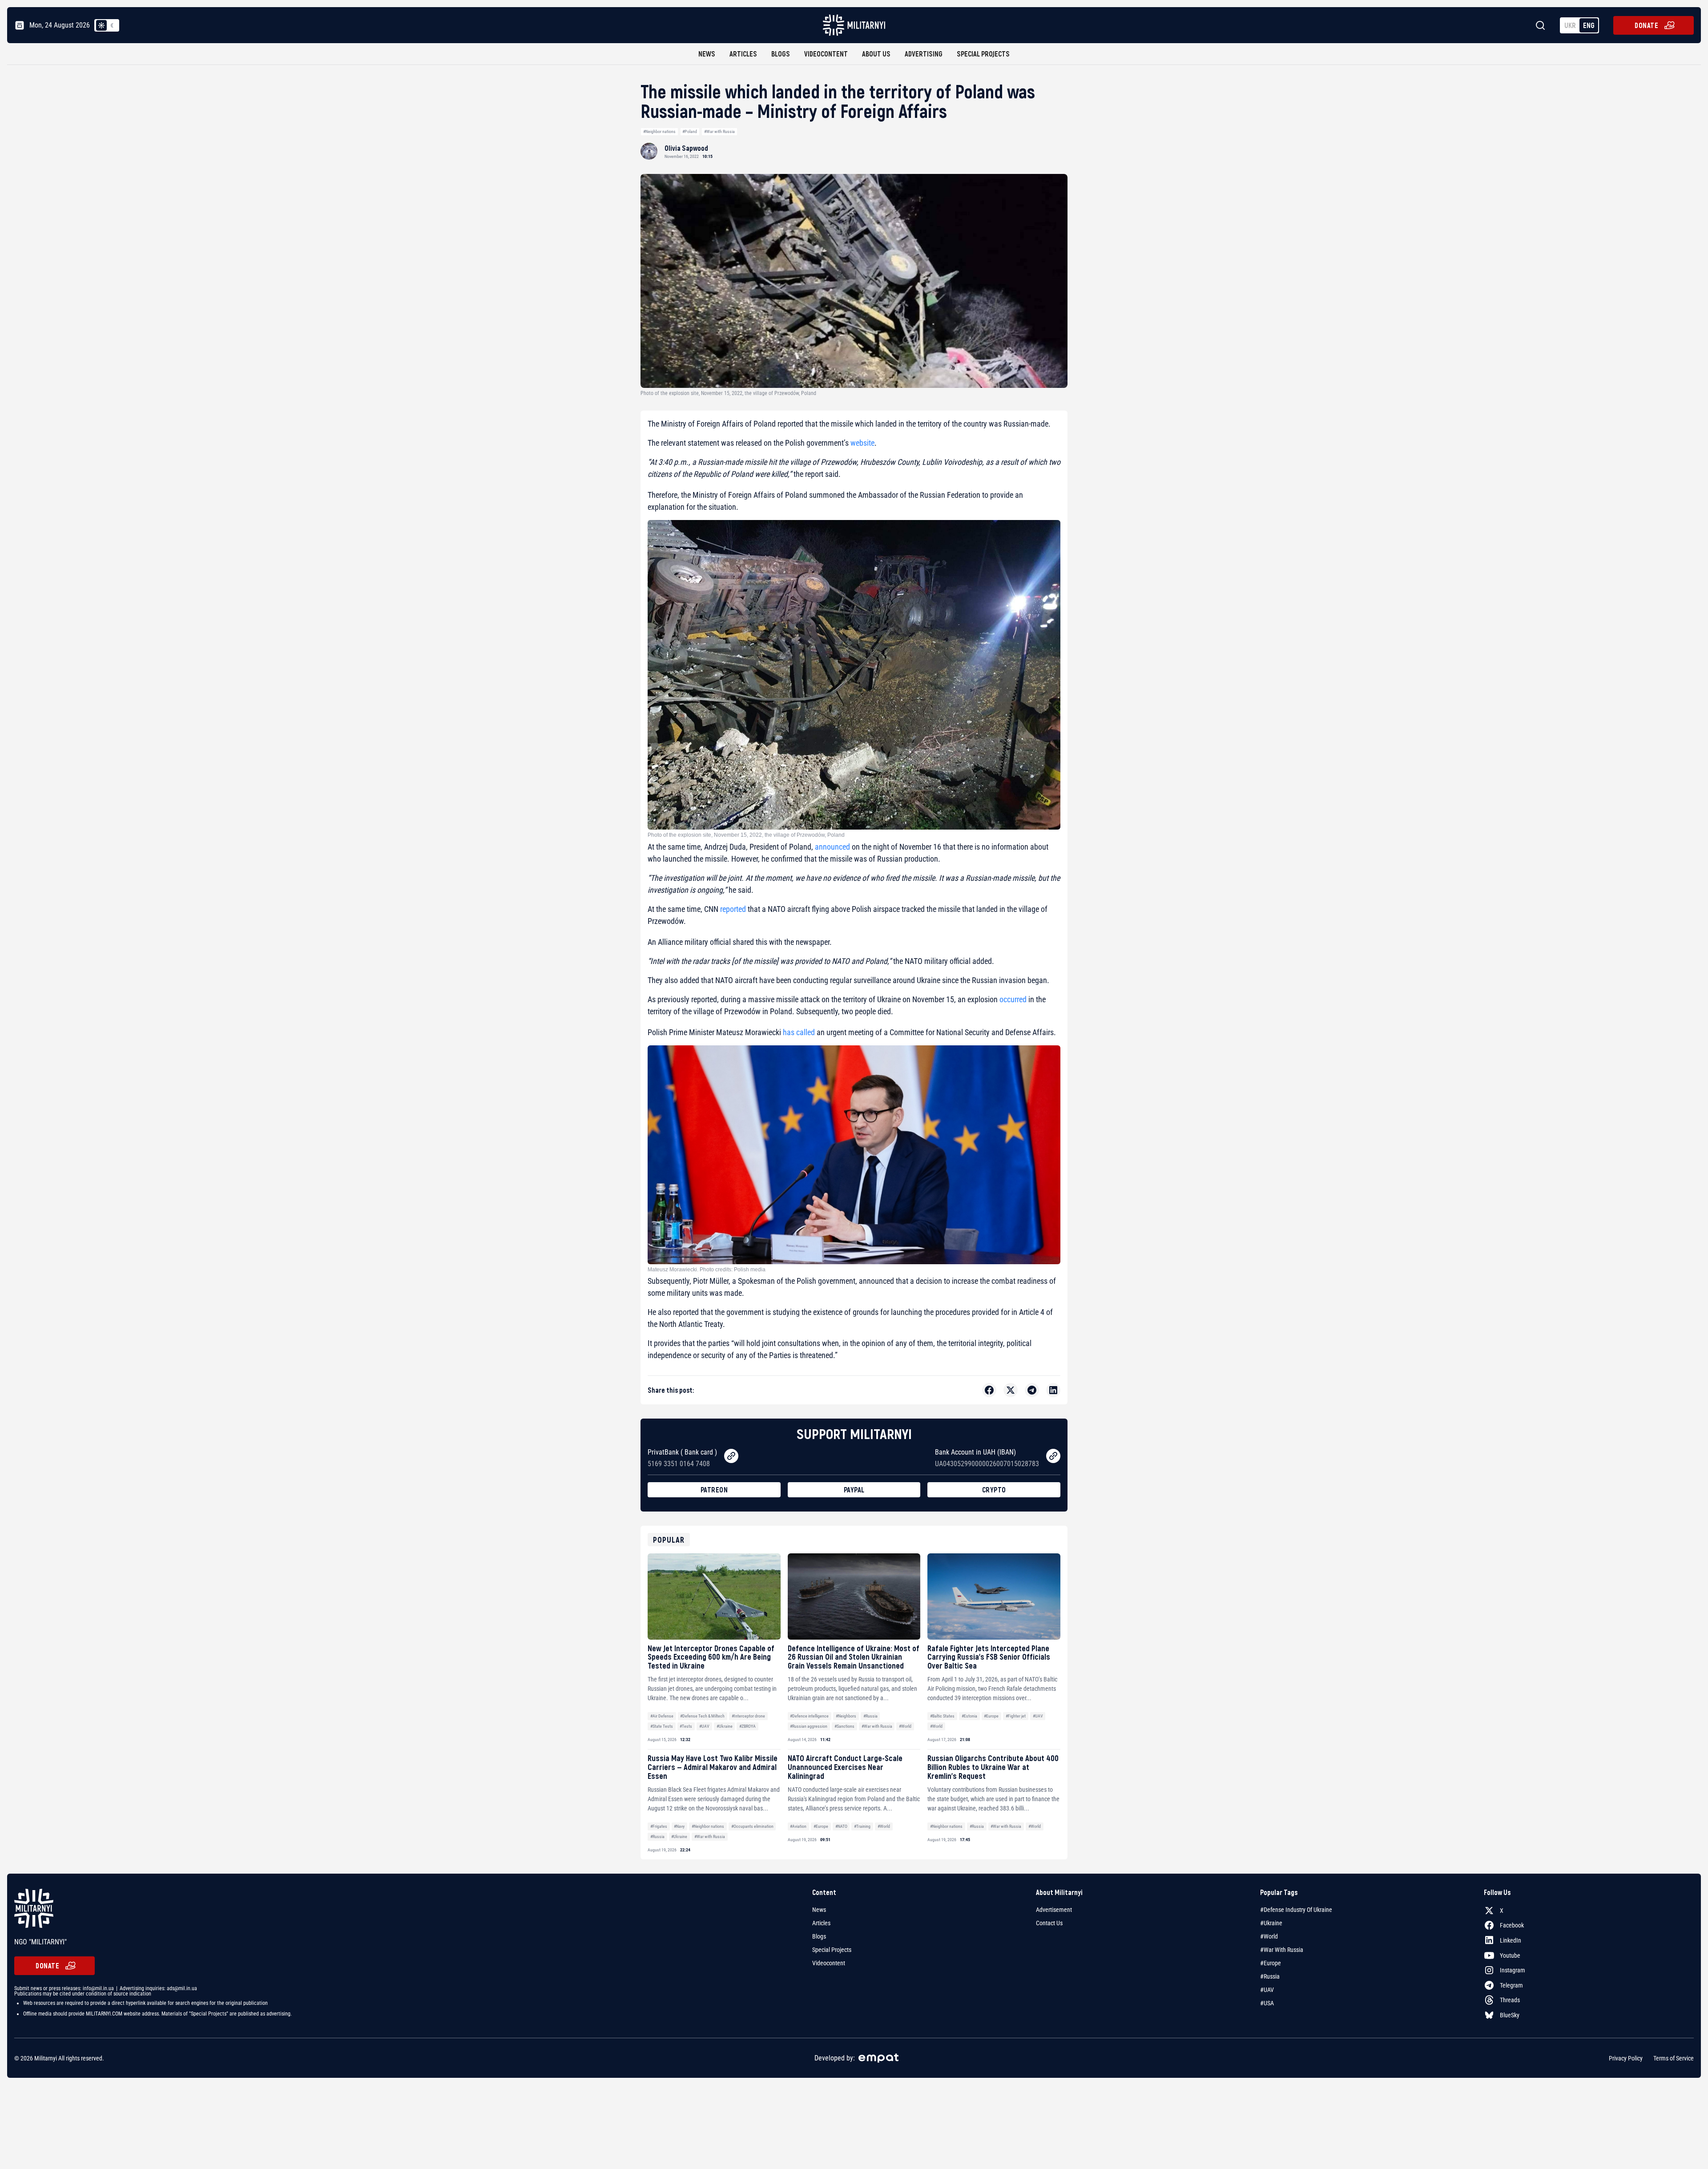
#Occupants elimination (752, 1826)
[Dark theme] (112, 25)
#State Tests (662, 1726)
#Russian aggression (809, 1726)
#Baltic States (942, 1716)
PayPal (854, 1490)
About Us (876, 54)
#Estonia (969, 1716)
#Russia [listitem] (1270, 1976)
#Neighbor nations (659, 131)
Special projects (983, 54)
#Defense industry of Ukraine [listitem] (1296, 1910)
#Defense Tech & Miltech (702, 1716)
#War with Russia (719, 131)
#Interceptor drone (748, 1716)
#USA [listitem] (1267, 2003)
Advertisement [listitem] (1054, 1910)
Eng (1589, 25)
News (707, 54)
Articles (743, 54)
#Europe (991, 1716)
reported (732, 909)
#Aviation (798, 1826)
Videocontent (826, 54)
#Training (862, 1826)
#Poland (690, 131)
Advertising (924, 54)
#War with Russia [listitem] (1282, 1950)
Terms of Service (1674, 2058)
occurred (1012, 999)
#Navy (679, 1826)
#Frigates (659, 1826)
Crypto (994, 1490)
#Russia (870, 1716)
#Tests (686, 1726)
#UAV (704, 1726)
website (862, 443)
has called (799, 1032)
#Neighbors (846, 1716)
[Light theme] (101, 25)
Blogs (781, 54)
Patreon (714, 1490)
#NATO (841, 1826)
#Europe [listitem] (1271, 1963)
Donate (1646, 25)
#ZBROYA (747, 1726)
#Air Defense (662, 1716)
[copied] (731, 1456)
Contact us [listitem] (1049, 1923)
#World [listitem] (1269, 1936)
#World (905, 1726)
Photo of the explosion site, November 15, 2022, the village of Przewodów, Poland (746, 835)
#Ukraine (725, 1726)
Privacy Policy (1626, 2058)
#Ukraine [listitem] (1271, 1923)
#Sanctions (844, 1726)
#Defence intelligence (809, 1716)
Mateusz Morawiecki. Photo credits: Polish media (707, 1270)
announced (832, 847)
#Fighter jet (1016, 1716)
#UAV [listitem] (1267, 1990)
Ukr (1570, 25)
